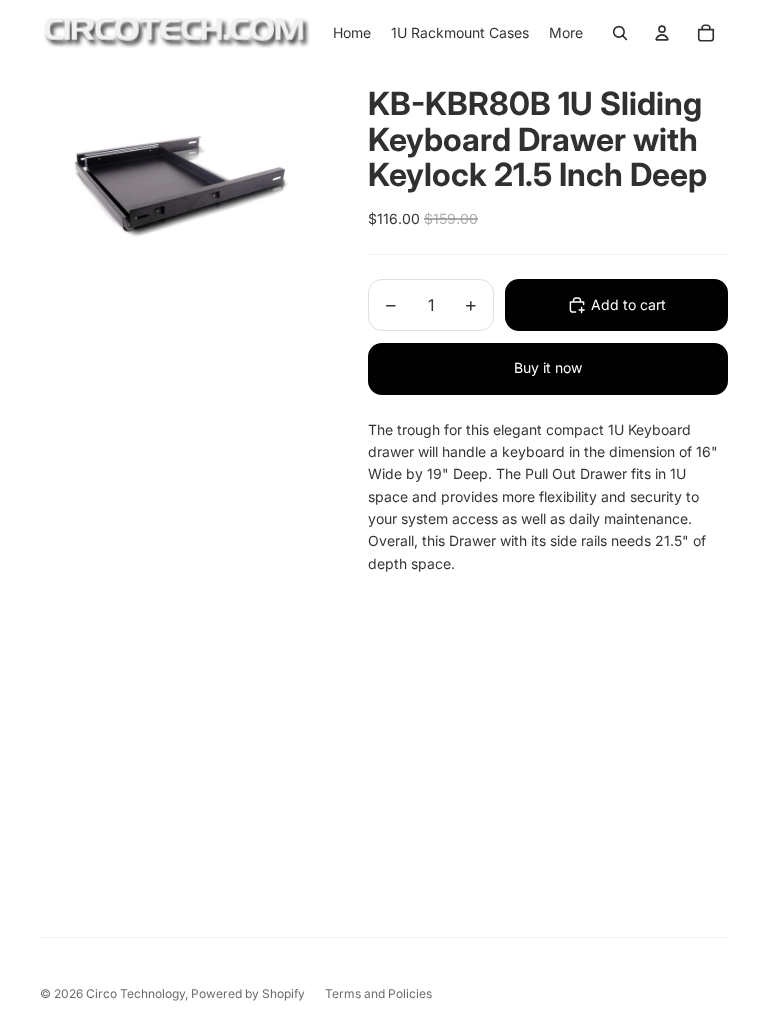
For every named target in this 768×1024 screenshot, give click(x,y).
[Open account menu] (662, 33)
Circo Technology (135, 993)
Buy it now (548, 367)
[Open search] (620, 33)
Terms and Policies (378, 993)
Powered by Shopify (248, 993)
